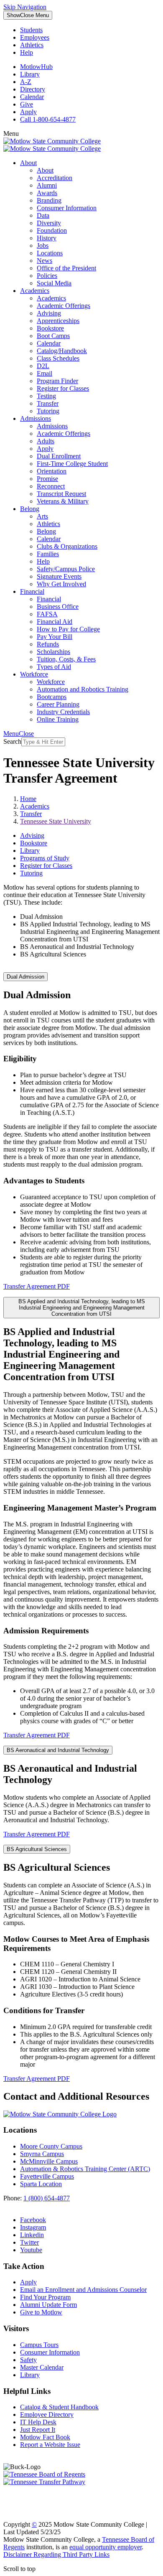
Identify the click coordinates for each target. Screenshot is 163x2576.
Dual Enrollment (59, 456)
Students (31, 30)
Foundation (52, 230)
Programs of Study (45, 858)
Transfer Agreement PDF (37, 1286)
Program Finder (57, 381)
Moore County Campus (51, 2146)
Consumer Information (67, 208)
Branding (49, 200)
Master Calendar (42, 2367)
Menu (28, 15)
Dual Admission (25, 977)
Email (45, 373)
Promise (47, 479)
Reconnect (51, 486)
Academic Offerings (64, 306)
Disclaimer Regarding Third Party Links (56, 2554)
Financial (32, 591)
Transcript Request (61, 494)
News (45, 261)
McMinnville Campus (49, 2161)
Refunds (48, 644)
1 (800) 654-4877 (47, 2198)
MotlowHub (36, 67)
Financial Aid (55, 622)
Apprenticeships (58, 321)
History (47, 238)
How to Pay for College (68, 629)
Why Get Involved (61, 584)
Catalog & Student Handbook (59, 2407)
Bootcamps (52, 697)
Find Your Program (45, 2297)
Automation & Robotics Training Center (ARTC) (85, 2169)
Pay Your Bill (55, 637)
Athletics (32, 45)
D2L (43, 366)
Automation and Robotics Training (83, 689)
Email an (83, 2290)
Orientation (52, 471)
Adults (46, 441)
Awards (47, 193)
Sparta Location (41, 2184)
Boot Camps (53, 336)
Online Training (58, 719)
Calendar (32, 97)
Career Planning (58, 704)
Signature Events (59, 576)
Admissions (36, 418)
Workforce (34, 674)
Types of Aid (54, 667)
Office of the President (66, 268)
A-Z (26, 82)
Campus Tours (39, 2345)
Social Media (54, 283)
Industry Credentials (63, 712)
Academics (35, 291)
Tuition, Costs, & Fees (66, 659)
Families (48, 554)
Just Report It (38, 2430)
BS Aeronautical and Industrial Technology (58, 1750)
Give (27, 104)
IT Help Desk (38, 2422)
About (28, 163)
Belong (30, 509)
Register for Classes (63, 388)
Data (43, 215)
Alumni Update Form (48, 2305)
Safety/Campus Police (66, 569)
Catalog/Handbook (62, 351)
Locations (50, 253)
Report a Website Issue (50, 2445)
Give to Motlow (41, 2312)
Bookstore (50, 328)
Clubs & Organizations (67, 546)
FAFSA (47, 614)
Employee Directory (47, 2415)
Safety (28, 2360)
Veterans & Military (63, 501)
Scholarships (53, 652)
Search (12, 741)
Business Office (58, 606)
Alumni (47, 185)
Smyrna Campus (42, 2154)
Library (30, 74)
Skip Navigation (25, 7)
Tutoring (48, 411)
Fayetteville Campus (47, 2176)
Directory (33, 89)
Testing (46, 396)
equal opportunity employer (106, 2547)
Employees (35, 37)
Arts (42, 516)
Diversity (49, 223)
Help (27, 52)
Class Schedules (58, 358)
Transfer (48, 403)
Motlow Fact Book (45, 2437)
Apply (28, 112)
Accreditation (55, 178)
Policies (47, 276)
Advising (49, 313)
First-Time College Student (72, 464)
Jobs (43, 245)
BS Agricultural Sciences (37, 1849)
